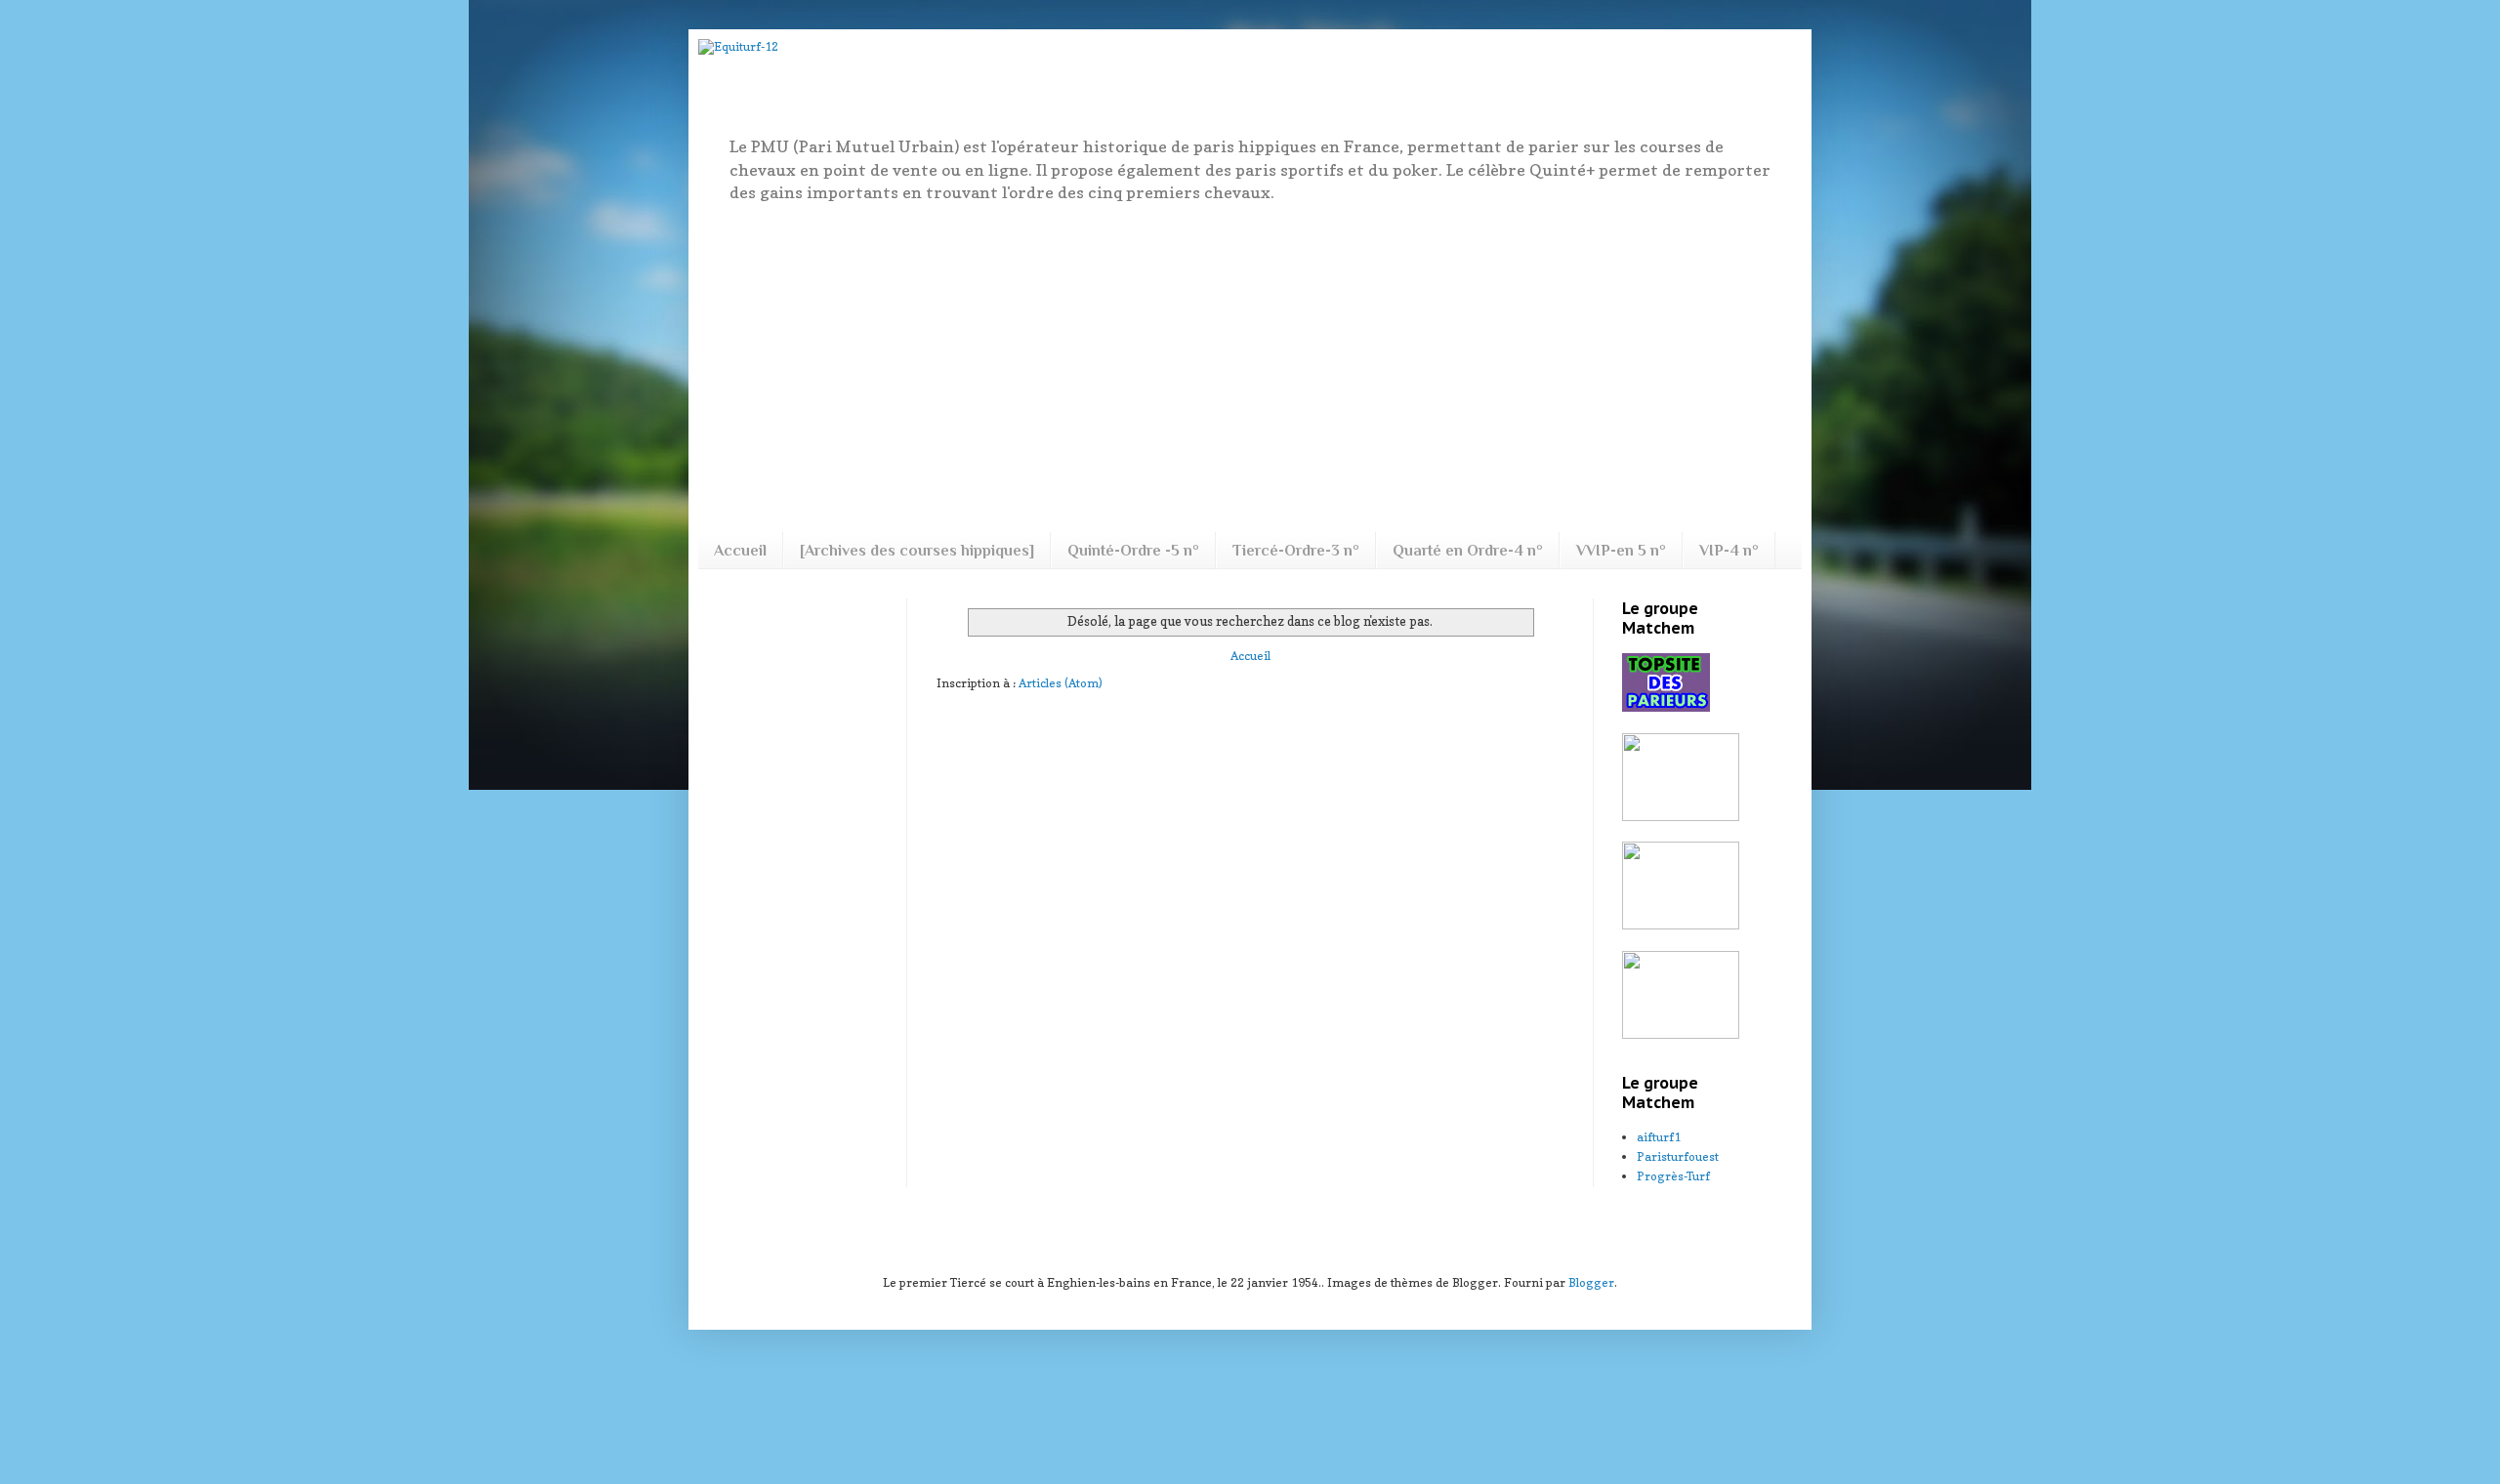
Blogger (1591, 1282)
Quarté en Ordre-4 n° (1468, 551)
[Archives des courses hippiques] (917, 551)
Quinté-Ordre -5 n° (1133, 551)
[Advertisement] (1250, 366)
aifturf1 (1659, 1137)
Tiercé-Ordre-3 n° (1296, 551)
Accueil (740, 551)
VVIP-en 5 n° (1621, 551)
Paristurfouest (1678, 1156)
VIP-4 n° (1729, 551)
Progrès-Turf (1673, 1176)
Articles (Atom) (1061, 683)
